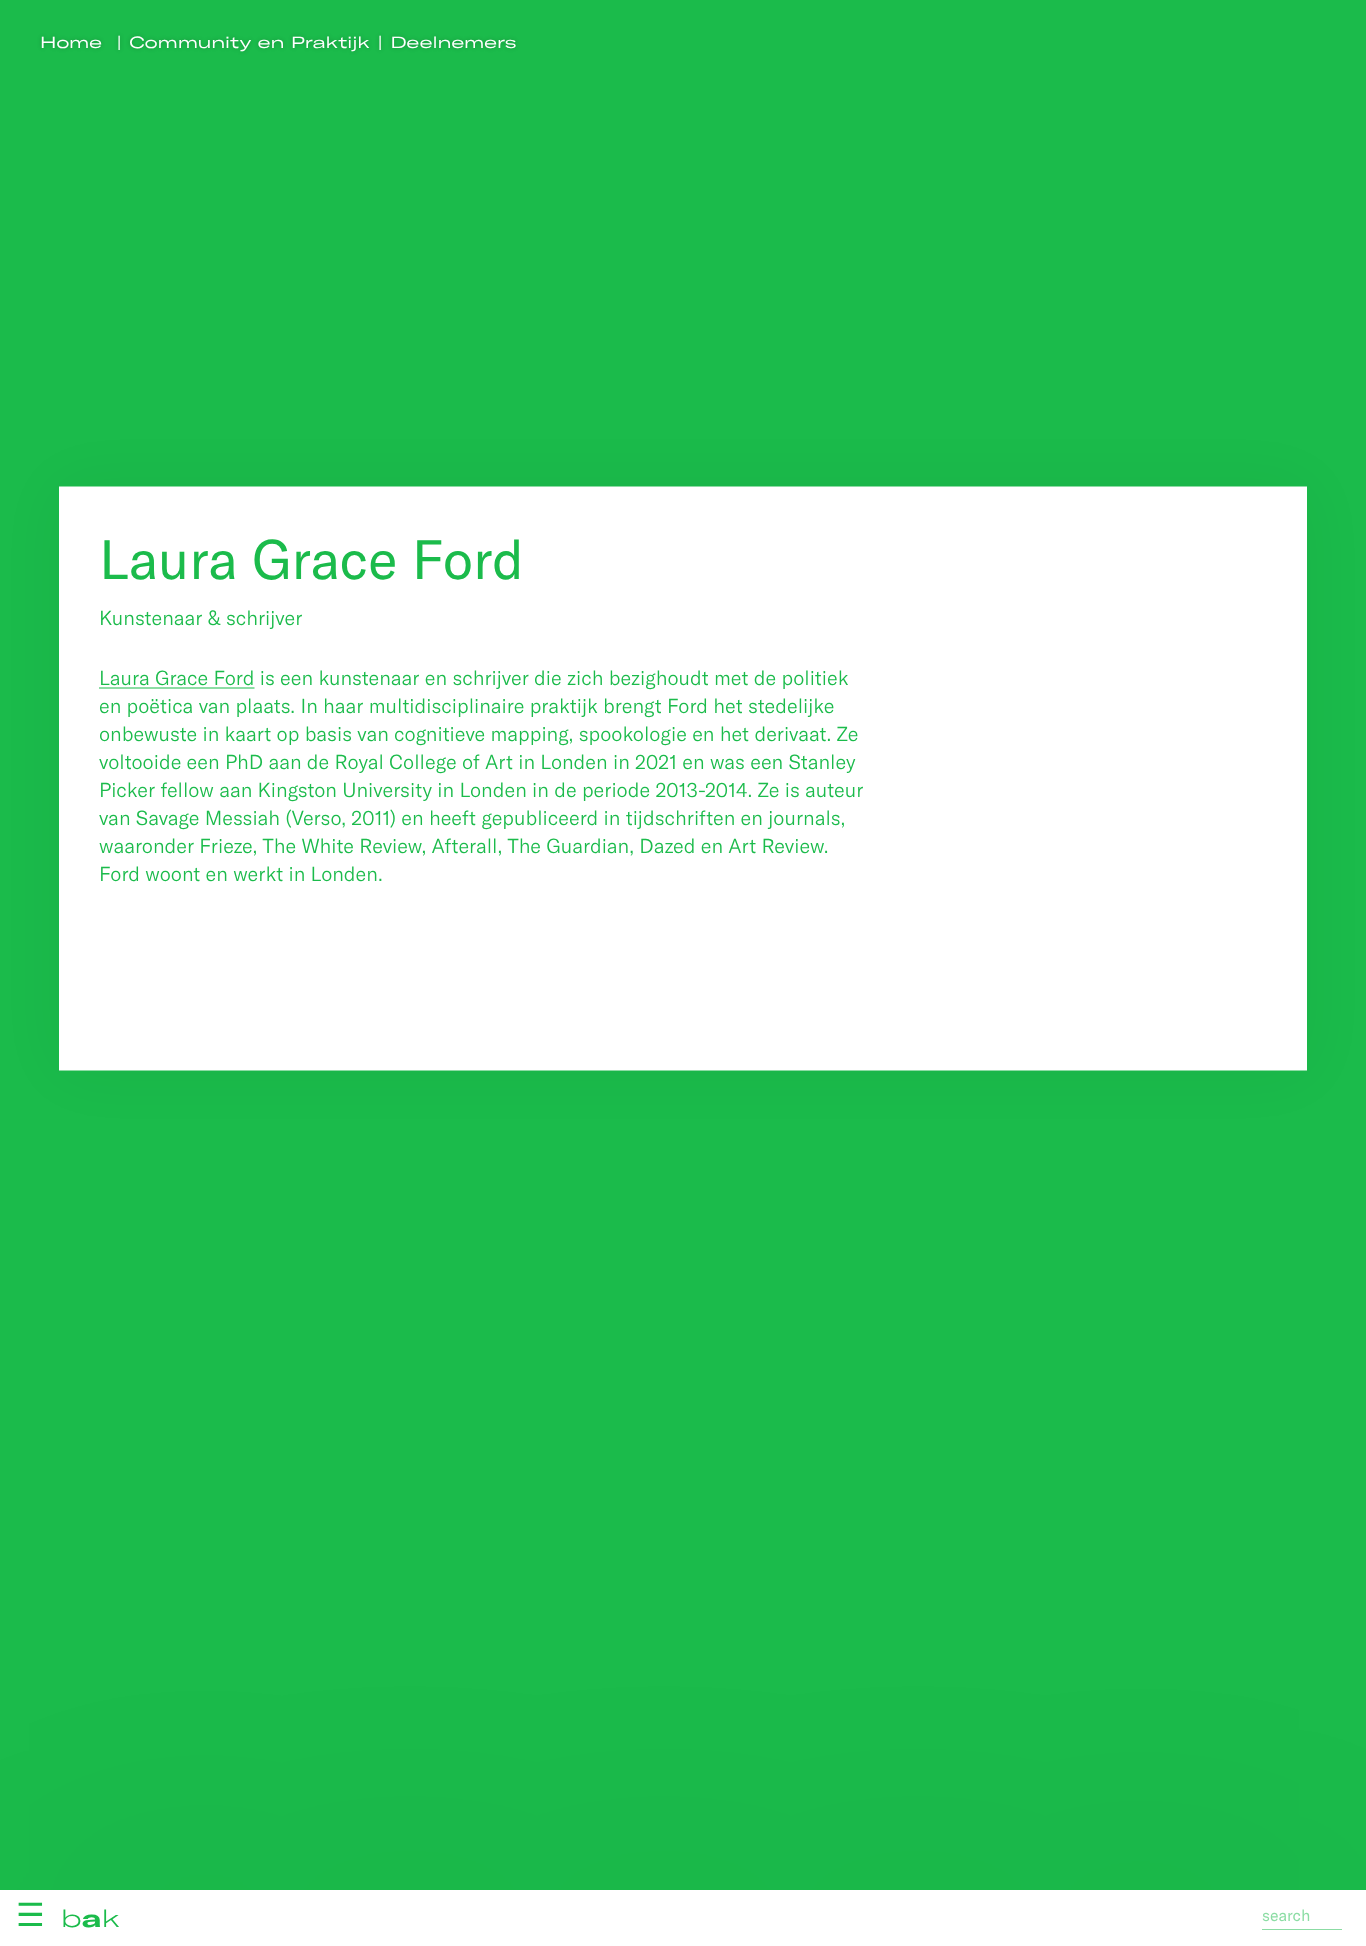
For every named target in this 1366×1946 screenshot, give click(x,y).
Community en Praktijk (250, 42)
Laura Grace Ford (177, 677)
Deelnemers (454, 42)
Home (71, 42)
